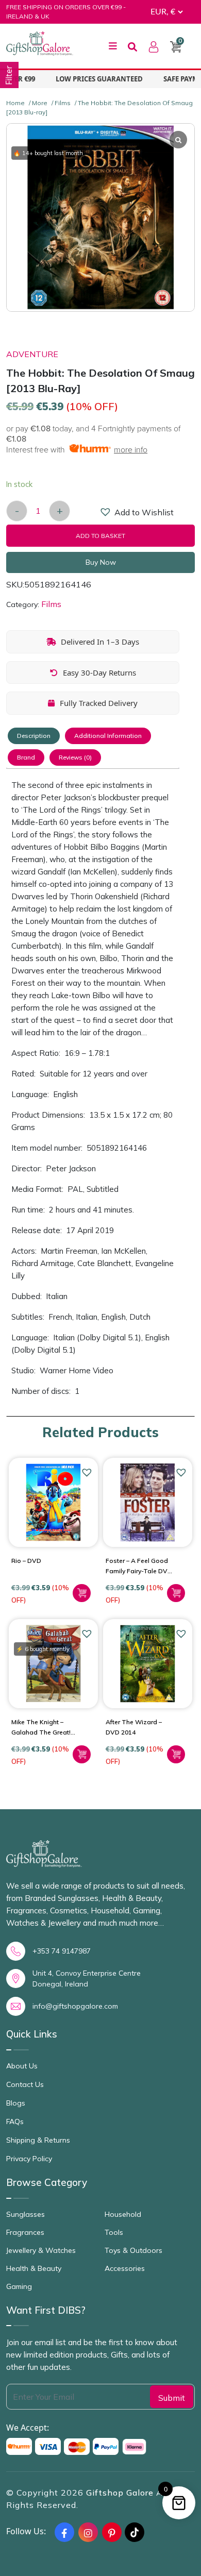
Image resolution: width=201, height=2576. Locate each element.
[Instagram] (88, 2532)
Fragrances (25, 2232)
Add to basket (100, 536)
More (40, 103)
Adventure (32, 354)
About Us (22, 2066)
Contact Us (25, 2084)
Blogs (16, 2103)
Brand (26, 757)
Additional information (108, 736)
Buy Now (101, 562)
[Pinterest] (112, 2532)
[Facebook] (64, 2532)
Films (63, 103)
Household (123, 2214)
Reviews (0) (75, 757)
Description (34, 736)
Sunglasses (26, 2214)
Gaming (19, 2286)
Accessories (125, 2268)
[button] (106, 514)
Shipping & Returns (38, 2140)
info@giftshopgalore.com (75, 2006)
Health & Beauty (34, 2268)
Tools (114, 2232)
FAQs (15, 2122)
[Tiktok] (135, 2532)
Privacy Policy (29, 2159)
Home (15, 103)
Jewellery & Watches (41, 2250)
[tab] (34, 736)
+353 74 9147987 (62, 1951)
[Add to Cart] (82, 1593)
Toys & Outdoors (133, 2250)
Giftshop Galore (121, 2493)
